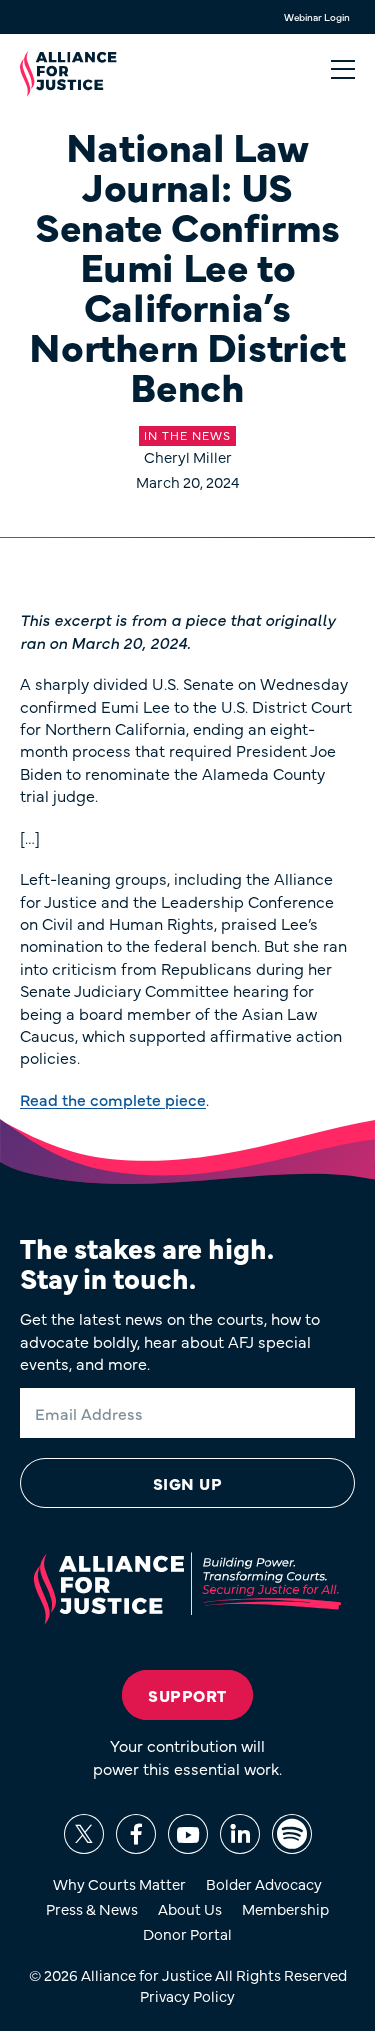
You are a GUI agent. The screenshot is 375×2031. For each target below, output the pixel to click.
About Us (190, 1908)
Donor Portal (187, 1933)
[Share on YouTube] (188, 1834)
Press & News (92, 1908)
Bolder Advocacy (264, 1883)
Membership (285, 1908)
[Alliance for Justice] (68, 74)
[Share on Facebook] (136, 1834)
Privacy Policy (187, 1995)
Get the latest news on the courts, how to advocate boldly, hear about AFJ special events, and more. (170, 1340)
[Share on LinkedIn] (240, 1834)
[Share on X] (84, 1834)
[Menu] (343, 70)
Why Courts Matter (119, 1883)
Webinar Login (317, 17)
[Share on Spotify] (292, 1834)
